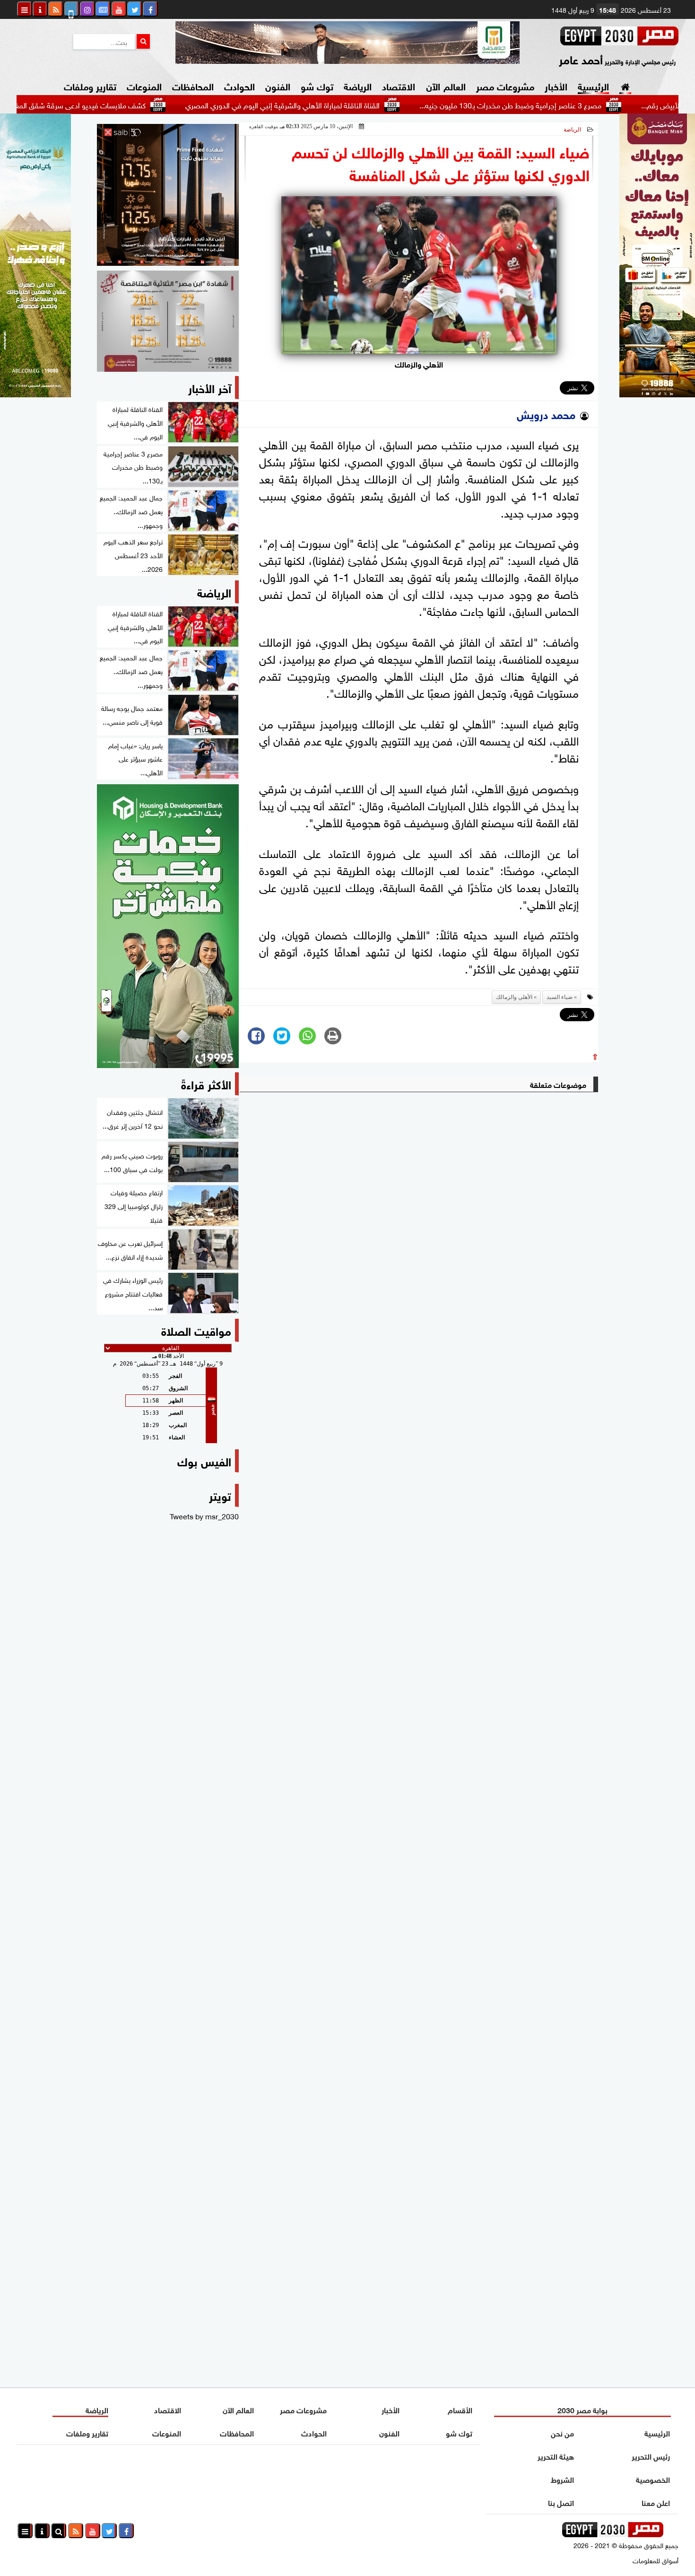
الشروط (562, 2479)
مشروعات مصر (505, 85)
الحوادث (239, 85)
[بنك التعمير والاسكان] (168, 926)
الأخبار (556, 85)
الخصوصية (653, 2479)
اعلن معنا (656, 2502)
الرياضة (358, 85)
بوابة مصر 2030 (582, 2409)
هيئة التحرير (556, 2456)
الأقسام (460, 2409)
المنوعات (144, 85)
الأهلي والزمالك (514, 997)
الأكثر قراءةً (206, 1083)
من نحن (562, 2432)
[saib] (168, 195)
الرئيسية (593, 85)
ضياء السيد (560, 997)
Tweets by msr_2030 (204, 1516)
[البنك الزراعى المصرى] (35, 394)
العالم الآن (446, 85)
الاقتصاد (399, 85)
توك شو (317, 85)
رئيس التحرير (651, 2456)
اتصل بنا (561, 2502)
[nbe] (347, 43)
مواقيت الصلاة (196, 1330)
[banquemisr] (168, 321)
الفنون (278, 85)
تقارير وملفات (90, 85)
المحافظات (193, 85)
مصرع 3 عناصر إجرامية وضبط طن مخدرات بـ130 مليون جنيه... (581, 105)
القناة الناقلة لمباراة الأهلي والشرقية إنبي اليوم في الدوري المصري (353, 105)
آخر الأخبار (210, 387)
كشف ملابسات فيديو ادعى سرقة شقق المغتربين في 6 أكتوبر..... (121, 105)
